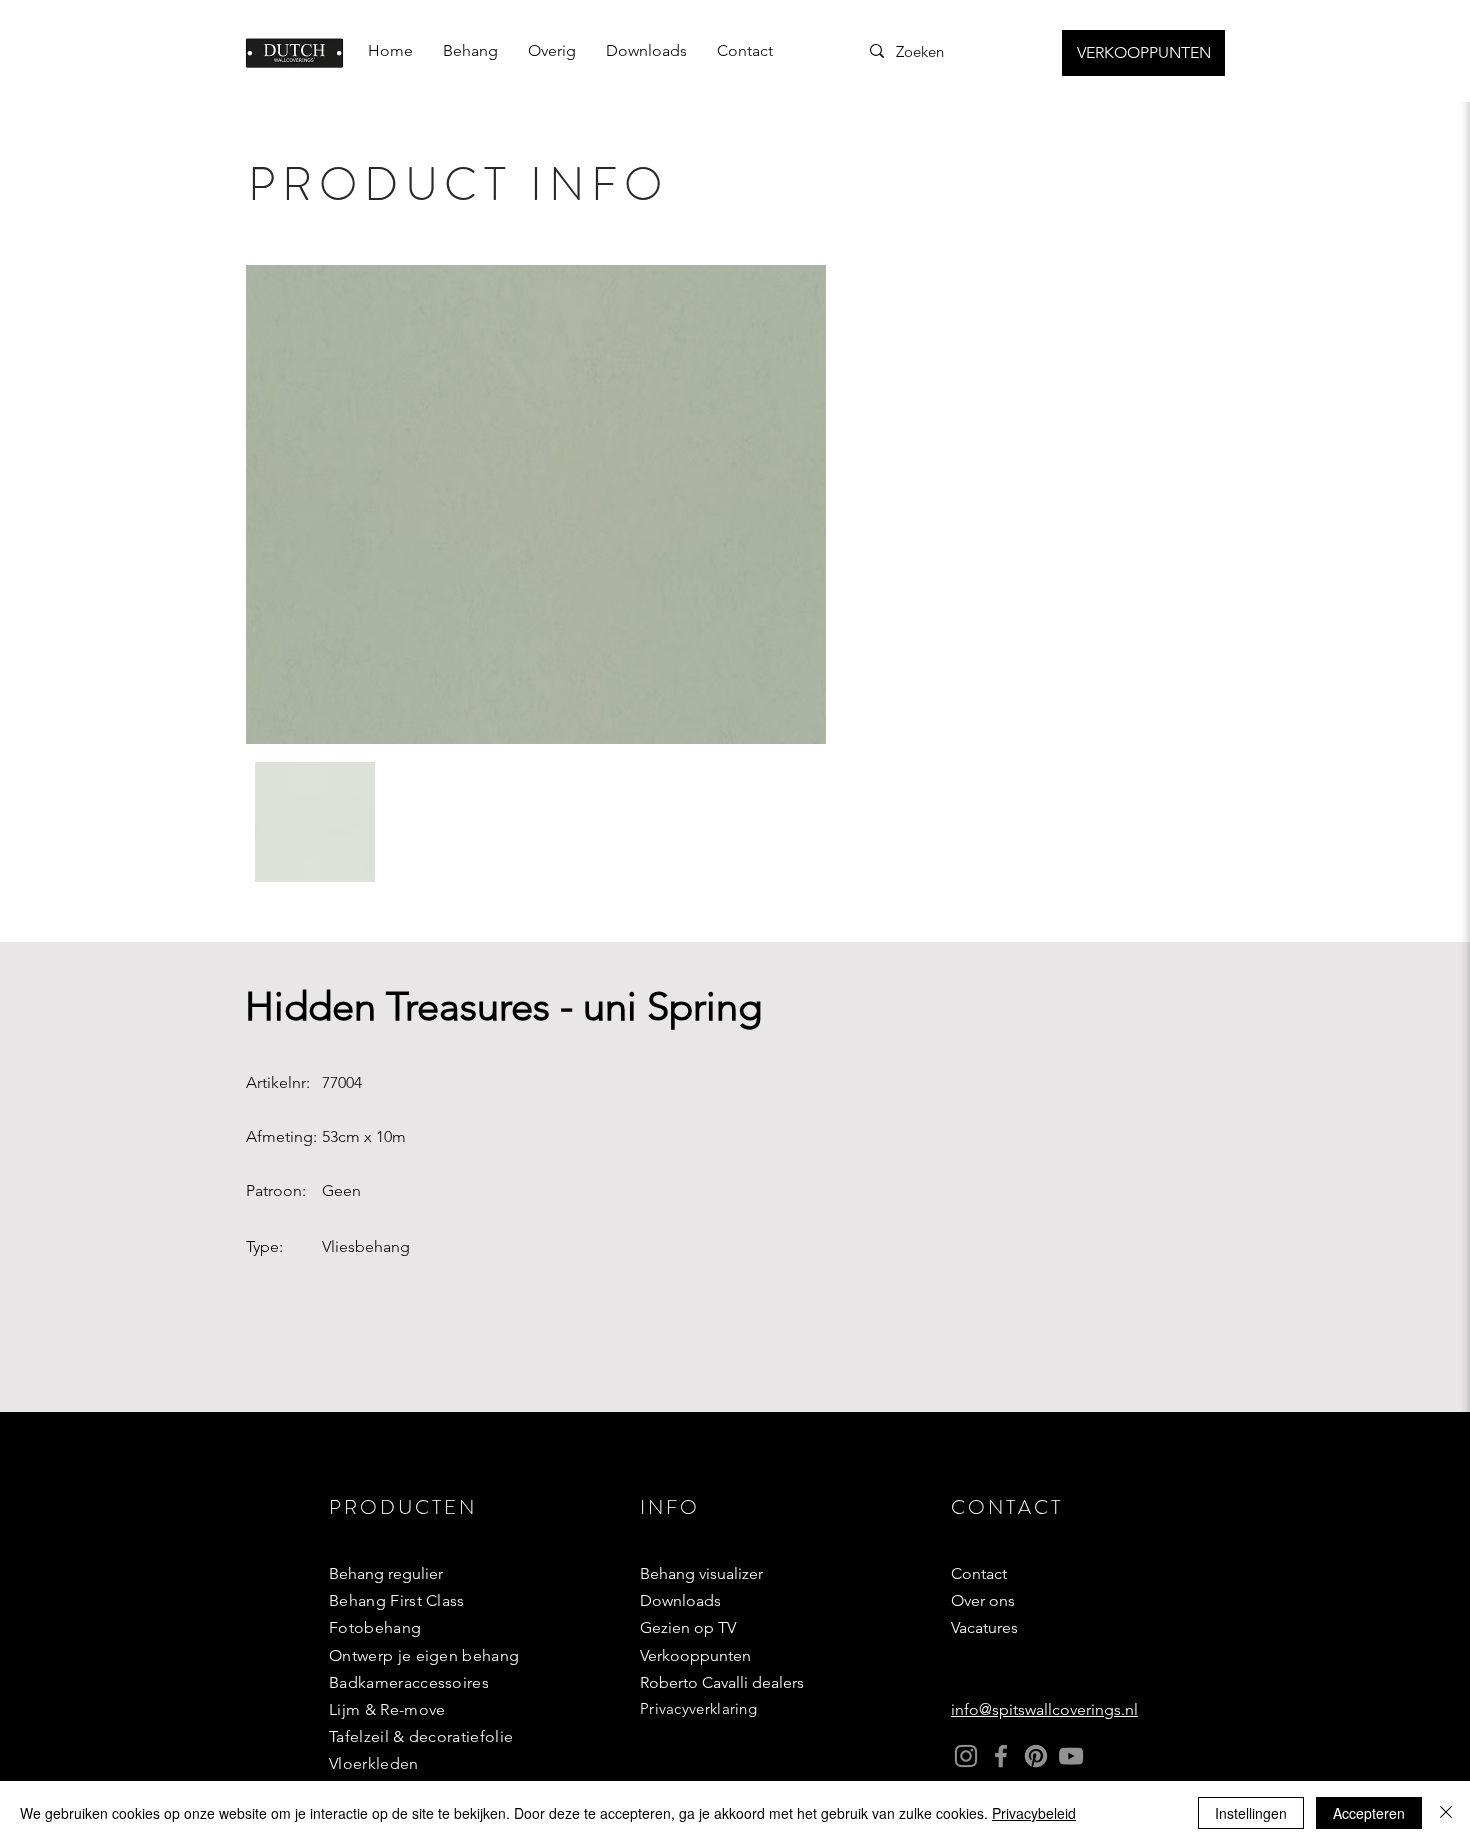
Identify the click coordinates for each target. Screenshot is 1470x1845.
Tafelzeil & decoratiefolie (421, 1736)
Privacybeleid (1034, 1813)
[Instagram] (966, 1756)
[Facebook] (1001, 1756)
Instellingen (1251, 1813)
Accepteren (1369, 1813)
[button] (470, 51)
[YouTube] (1071, 1756)
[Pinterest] (1036, 1756)
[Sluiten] (1446, 1813)
